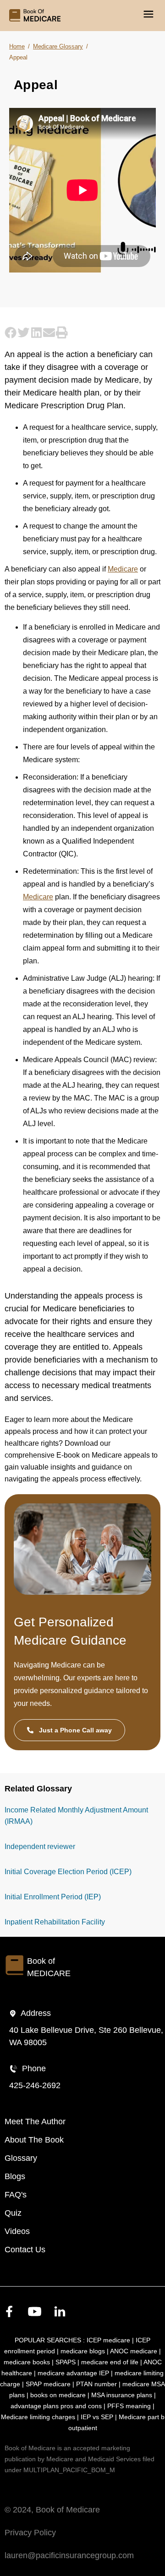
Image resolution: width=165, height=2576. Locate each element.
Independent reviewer (40, 1846)
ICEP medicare (108, 2340)
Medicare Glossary (58, 46)
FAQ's (16, 2195)
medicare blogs (83, 2351)
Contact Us (25, 2250)
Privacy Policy (30, 2533)
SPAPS (66, 2362)
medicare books (27, 2362)
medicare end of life (110, 2362)
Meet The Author (35, 2122)
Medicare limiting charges (38, 2417)
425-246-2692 (35, 2085)
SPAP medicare (48, 2384)
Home (17, 46)
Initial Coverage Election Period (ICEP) (68, 1872)
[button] (11, 332)
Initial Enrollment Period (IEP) (53, 1897)
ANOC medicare (134, 2351)
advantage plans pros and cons (56, 2406)
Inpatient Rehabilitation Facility (55, 1922)
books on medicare (58, 2395)
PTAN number (96, 2384)
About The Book (34, 2140)
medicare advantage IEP (73, 2373)
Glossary (21, 2158)
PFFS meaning (129, 2406)
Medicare (123, 569)
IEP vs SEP (97, 2417)
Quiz (13, 2213)
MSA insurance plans (122, 2395)
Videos (17, 2231)
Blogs (15, 2176)
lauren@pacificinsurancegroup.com (69, 2555)
